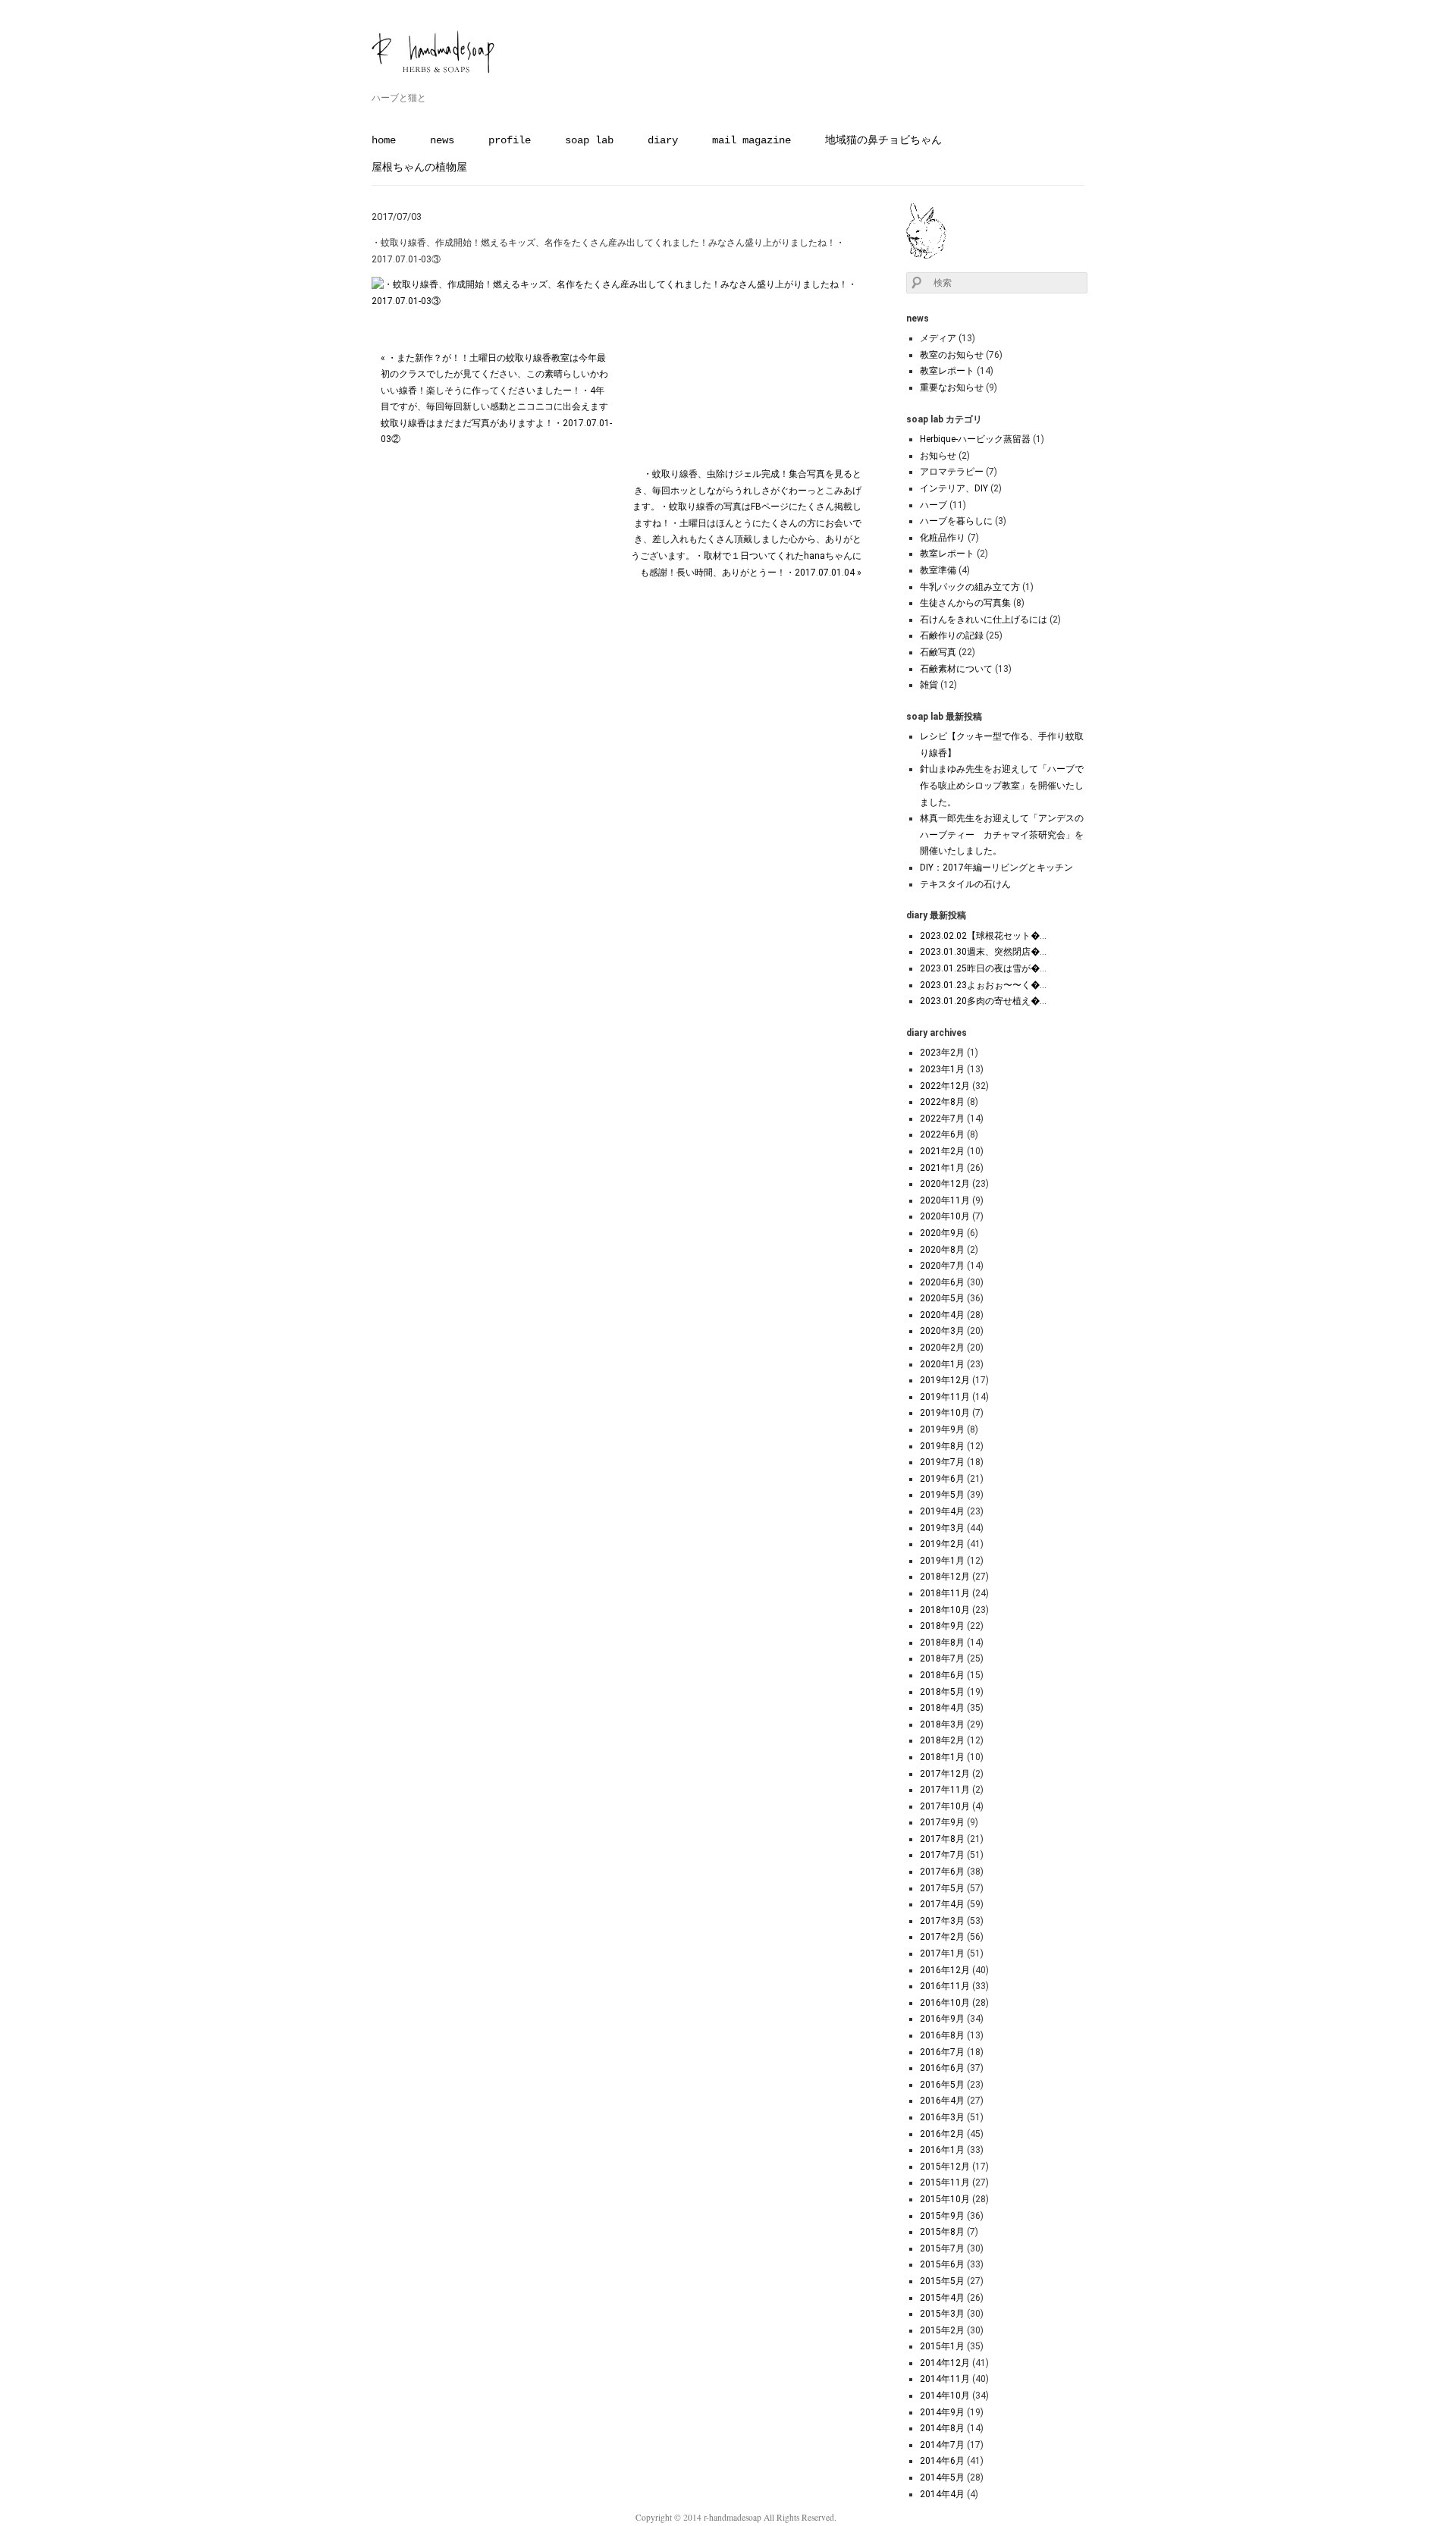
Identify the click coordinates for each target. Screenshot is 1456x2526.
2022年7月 (942, 1119)
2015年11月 (945, 2182)
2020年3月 (942, 1331)
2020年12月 (945, 1184)
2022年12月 (945, 1086)
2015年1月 (942, 2346)
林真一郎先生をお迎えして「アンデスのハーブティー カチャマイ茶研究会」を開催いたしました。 (1002, 835)
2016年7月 (942, 2052)
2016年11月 (945, 1986)
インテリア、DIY (954, 488)
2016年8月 (942, 2035)
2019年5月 (942, 1495)
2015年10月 (945, 2199)
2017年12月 (945, 1774)
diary (663, 140)
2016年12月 (945, 1970)
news (442, 140)
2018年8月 (942, 1643)
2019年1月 (942, 1561)
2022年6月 (942, 1134)
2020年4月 (942, 1315)
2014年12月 (945, 2363)
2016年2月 (942, 2134)
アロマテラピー (952, 472)
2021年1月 (942, 1168)
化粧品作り (943, 538)
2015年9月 (942, 2216)
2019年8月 (942, 1446)
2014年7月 (942, 2445)
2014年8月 (942, 2428)
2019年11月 (945, 1397)
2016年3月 (942, 2117)
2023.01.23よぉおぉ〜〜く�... (983, 985)
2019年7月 (942, 1462)
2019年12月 (945, 1380)
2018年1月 (942, 1757)
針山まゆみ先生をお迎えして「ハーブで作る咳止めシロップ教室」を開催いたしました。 (1002, 785)
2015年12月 (945, 2167)
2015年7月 (942, 2248)
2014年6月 (942, 2461)
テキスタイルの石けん (965, 884)
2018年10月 (945, 1610)
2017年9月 (942, 1822)
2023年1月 (942, 1069)
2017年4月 (942, 1904)
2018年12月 (945, 1577)
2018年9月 (942, 1626)
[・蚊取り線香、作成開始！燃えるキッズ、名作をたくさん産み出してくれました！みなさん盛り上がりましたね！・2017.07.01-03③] (621, 301)
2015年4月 (942, 2298)
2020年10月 (945, 1216)
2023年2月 (942, 1053)
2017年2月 (942, 1937)
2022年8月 (942, 1102)
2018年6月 (942, 1675)
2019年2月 (942, 1544)
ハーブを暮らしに (956, 521)
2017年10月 (945, 1806)
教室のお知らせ (952, 355)
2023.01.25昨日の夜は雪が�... (983, 968)
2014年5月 (942, 2477)
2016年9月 (942, 2019)
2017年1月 (942, 1953)
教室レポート (947, 371)
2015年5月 (942, 2281)
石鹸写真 (938, 652)
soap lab (589, 140)
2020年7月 (942, 1266)
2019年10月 (945, 1413)
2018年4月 (942, 1708)
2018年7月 (942, 1658)
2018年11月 (945, 1593)
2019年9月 (942, 1429)
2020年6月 (942, 1282)
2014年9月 (942, 2412)
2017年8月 (942, 1839)
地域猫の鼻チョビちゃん (883, 140)
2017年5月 (942, 1888)
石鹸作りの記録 (952, 635)
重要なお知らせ (952, 388)
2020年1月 (942, 1364)
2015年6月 (942, 2264)
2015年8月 (942, 2232)
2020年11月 (945, 1200)
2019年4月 (942, 1511)
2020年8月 (942, 1250)
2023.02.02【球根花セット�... (983, 936)
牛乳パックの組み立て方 (970, 587)
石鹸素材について (956, 669)
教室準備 (938, 570)
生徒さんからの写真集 (965, 603)
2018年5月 (942, 1692)
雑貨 (929, 685)
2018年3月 (942, 1724)
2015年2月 (942, 2330)
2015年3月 (942, 2314)
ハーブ (934, 505)
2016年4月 (942, 2101)
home (384, 140)
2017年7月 (942, 1855)
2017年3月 (942, 1921)
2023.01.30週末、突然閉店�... (983, 952)
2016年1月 (942, 2150)
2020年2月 (942, 1348)
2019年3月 (942, 1528)
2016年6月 (942, 2068)
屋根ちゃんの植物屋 (419, 168)
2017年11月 (945, 1790)
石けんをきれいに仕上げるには (984, 620)
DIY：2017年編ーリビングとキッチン (996, 868)
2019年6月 (942, 1479)
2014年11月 (945, 2379)
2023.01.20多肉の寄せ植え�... (983, 1001)
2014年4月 (942, 2494)
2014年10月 (945, 2396)
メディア (938, 338)
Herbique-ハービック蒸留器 (975, 439)
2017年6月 (942, 1872)
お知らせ (938, 456)
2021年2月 (942, 1151)
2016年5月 (942, 2085)
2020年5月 (942, 1298)
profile (510, 140)
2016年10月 (945, 2003)
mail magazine (752, 140)
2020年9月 (942, 1233)
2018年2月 (942, 1740)
